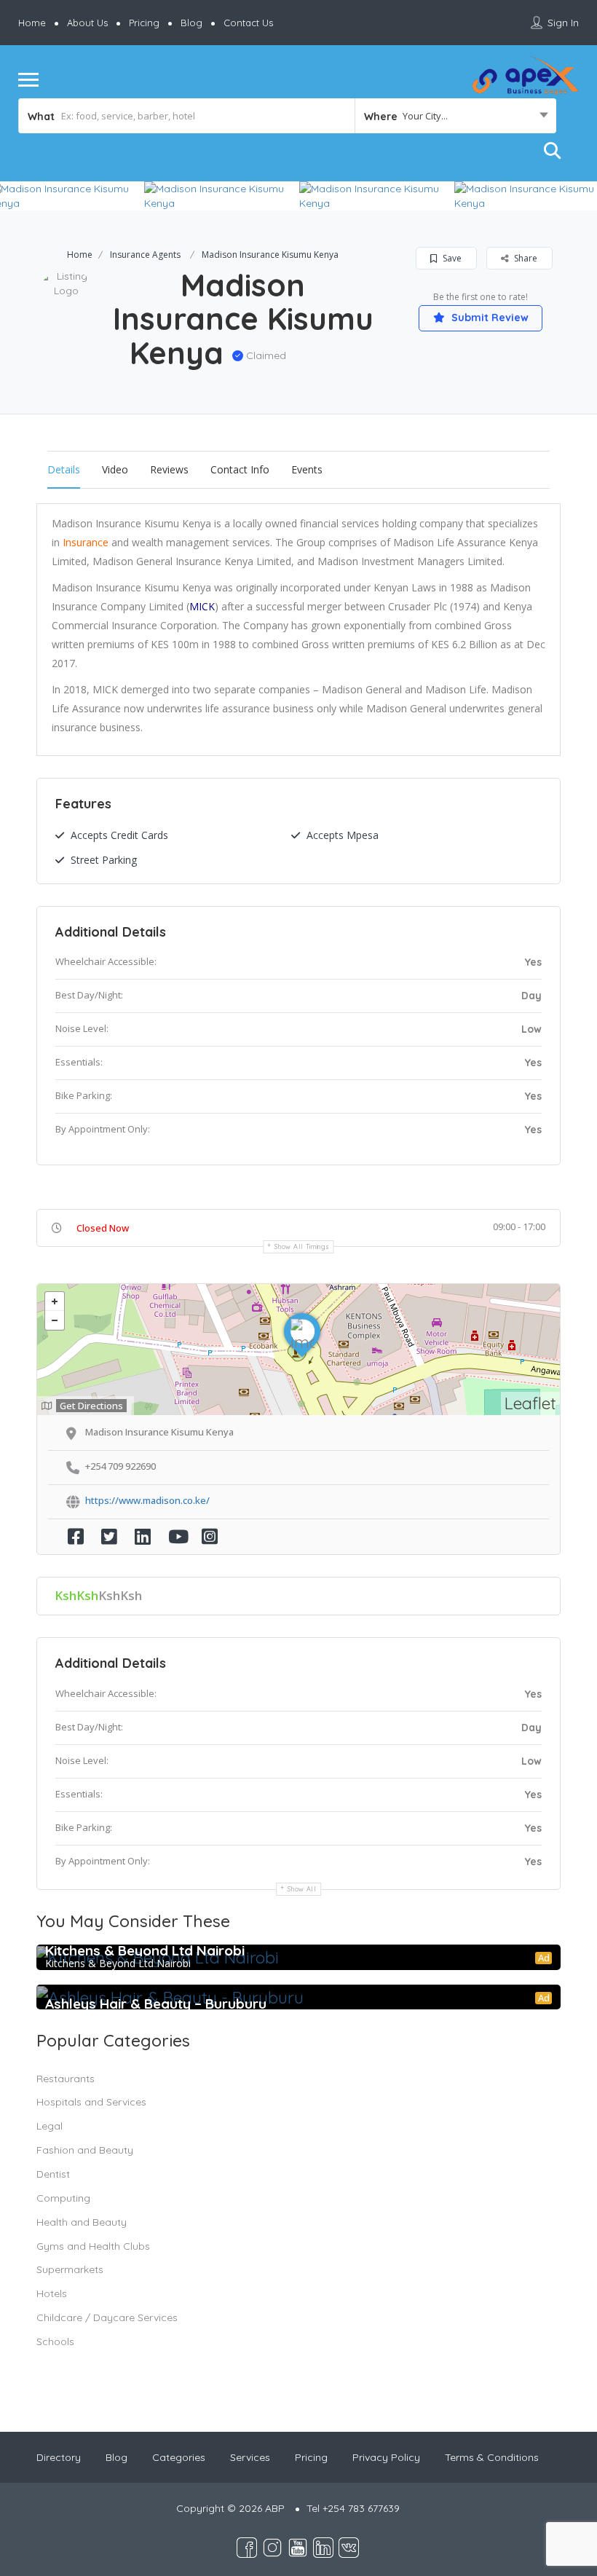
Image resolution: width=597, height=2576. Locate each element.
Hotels (52, 2293)
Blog (191, 23)
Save (451, 258)
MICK (202, 606)
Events (307, 469)
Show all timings (302, 1246)
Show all (302, 1889)
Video (115, 469)
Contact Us (248, 23)
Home (32, 23)
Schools (55, 2341)
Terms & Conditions (492, 2457)
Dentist (53, 2174)
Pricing (144, 23)
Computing (63, 2198)
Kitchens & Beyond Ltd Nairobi (145, 1950)
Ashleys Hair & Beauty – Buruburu (156, 2004)
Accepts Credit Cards (119, 835)
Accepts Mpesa (343, 835)
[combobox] (455, 116)
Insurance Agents (145, 255)
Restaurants (66, 2079)
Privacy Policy (386, 2457)
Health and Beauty (82, 2222)
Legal (50, 2126)
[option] (222, 196)
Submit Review (489, 318)
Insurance (86, 542)
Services (250, 2457)
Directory (59, 2457)
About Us (87, 23)
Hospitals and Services (91, 2102)
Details (64, 469)
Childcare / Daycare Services (107, 2317)
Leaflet (530, 1403)
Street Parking (104, 860)
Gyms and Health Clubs (93, 2246)
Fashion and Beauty (85, 2150)
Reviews (169, 469)
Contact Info (240, 469)
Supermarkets (70, 2269)
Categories (179, 2457)
